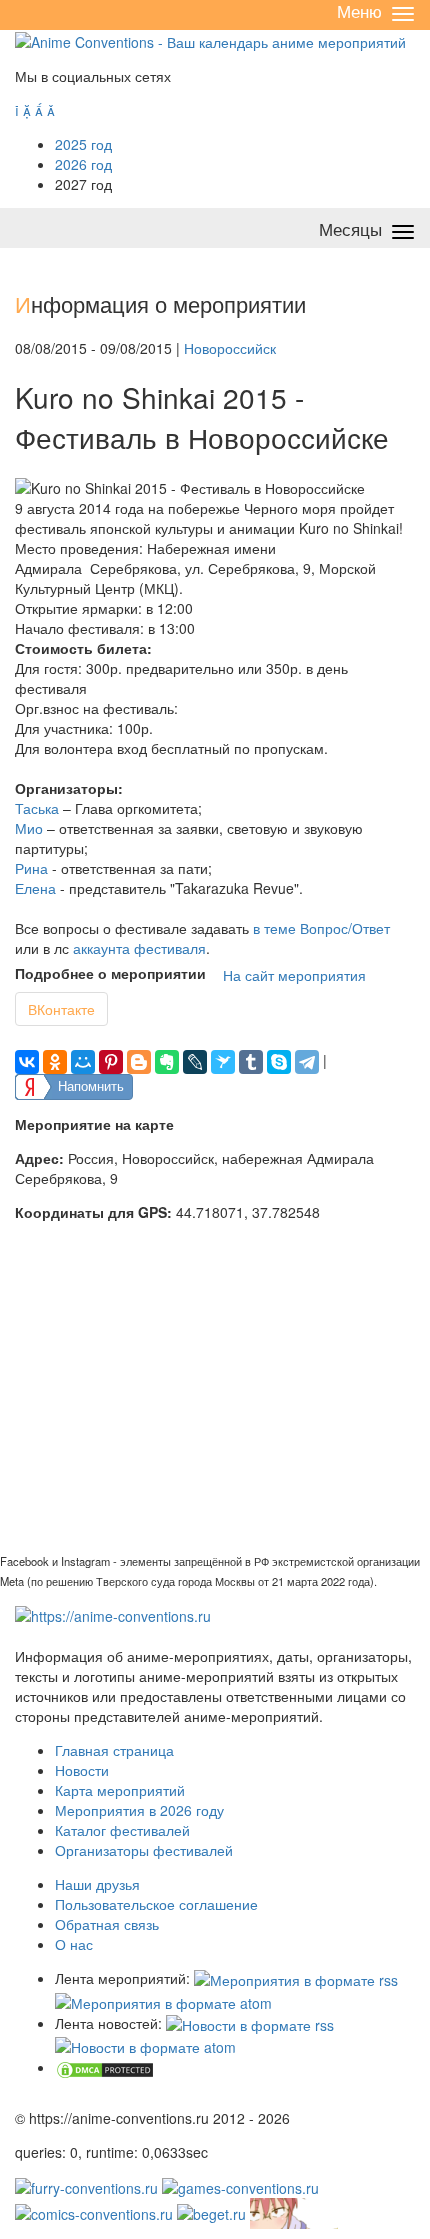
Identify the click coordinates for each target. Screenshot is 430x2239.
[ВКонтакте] (27, 1062)
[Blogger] (139, 1062)
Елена (35, 888)
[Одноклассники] (55, 1062)
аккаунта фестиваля (139, 948)
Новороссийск (230, 348)
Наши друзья (97, 1884)
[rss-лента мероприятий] (296, 1978)
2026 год (83, 164)
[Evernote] (167, 1062)
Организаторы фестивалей (144, 1850)
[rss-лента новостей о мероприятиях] (250, 2023)
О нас (74, 1944)
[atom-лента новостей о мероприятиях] (145, 2045)
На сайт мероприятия (294, 975)
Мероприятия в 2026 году (139, 1810)
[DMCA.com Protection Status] (105, 2067)
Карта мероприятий (120, 1790)
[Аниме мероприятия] (113, 1614)
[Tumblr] (251, 1062)
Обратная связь (107, 1924)
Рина (31, 868)
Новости (82, 1770)
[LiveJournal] (195, 1062)
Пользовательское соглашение (156, 1904)
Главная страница (114, 1750)
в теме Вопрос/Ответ (321, 928)
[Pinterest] (111, 1062)
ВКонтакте (61, 1009)
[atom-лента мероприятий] (163, 2000)
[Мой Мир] (83, 1062)
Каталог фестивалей (122, 1830)
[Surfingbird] (223, 1062)
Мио (29, 828)
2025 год (83, 144)
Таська (37, 808)
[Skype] (279, 1062)
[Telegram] (307, 1062)
